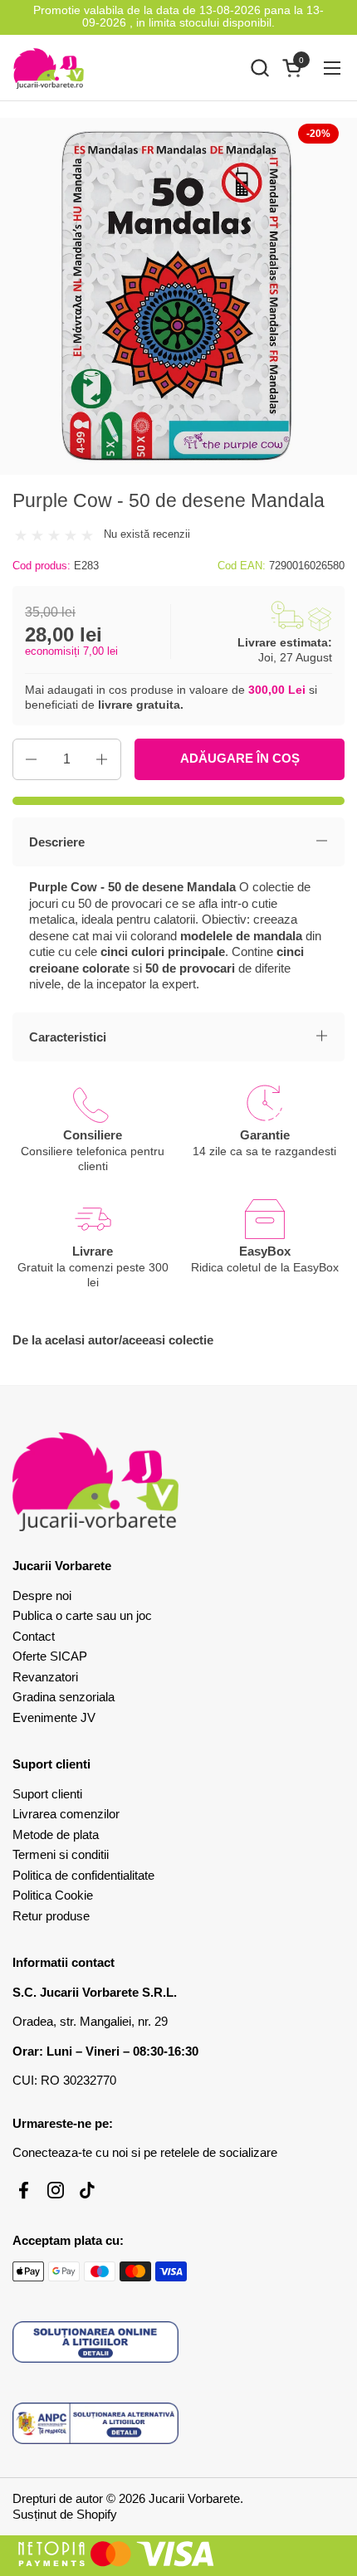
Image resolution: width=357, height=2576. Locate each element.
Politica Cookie (53, 1895)
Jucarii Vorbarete (194, 2498)
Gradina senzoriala (64, 1697)
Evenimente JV (54, 1717)
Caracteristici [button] (68, 1037)
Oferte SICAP (50, 1656)
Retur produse (51, 1916)
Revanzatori (45, 1677)
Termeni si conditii (61, 1854)
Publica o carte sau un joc (82, 1615)
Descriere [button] (57, 842)
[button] (259, 68)
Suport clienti (47, 1794)
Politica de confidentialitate (83, 1875)
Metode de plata (56, 1834)
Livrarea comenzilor (66, 1814)
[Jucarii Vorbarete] (49, 68)
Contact (34, 1636)
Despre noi (42, 1595)
